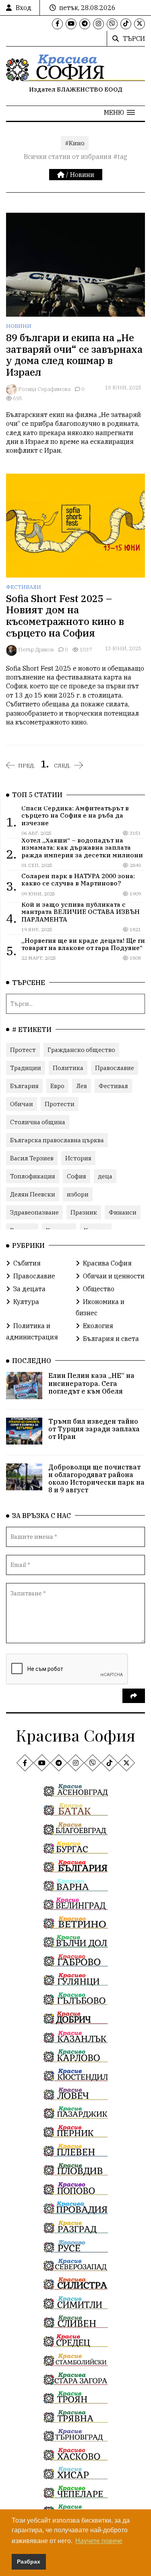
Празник (84, 1212)
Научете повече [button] (99, 2541)
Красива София (107, 1263)
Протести (60, 1104)
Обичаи (22, 1104)
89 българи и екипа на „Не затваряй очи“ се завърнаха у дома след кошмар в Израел (74, 355)
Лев (82, 1086)
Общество (99, 1289)
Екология (98, 1326)
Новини (82, 175)
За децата (29, 1289)
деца (105, 1176)
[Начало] (62, 175)
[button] (119, 112)
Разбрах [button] (29, 2562)
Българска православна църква (57, 1140)
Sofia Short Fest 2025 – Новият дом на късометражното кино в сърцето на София (65, 616)
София (77, 1176)
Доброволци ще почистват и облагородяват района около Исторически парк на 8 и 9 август (96, 1479)
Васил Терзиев (32, 1158)
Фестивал (113, 1086)
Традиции (26, 1068)
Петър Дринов (36, 650)
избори (78, 1194)
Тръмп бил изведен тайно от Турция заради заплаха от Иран (94, 1429)
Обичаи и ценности (114, 1276)
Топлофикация (33, 1176)
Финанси (123, 1212)
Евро (57, 1086)
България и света (111, 1339)
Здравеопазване (34, 1212)
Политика (68, 1068)
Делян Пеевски (33, 1194)
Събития (27, 1263)
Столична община (38, 1122)
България (24, 1086)
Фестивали (24, 587)
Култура (26, 1302)
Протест (23, 1050)
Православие (115, 1068)
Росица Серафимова (44, 389)
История (78, 1158)
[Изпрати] (134, 1696)
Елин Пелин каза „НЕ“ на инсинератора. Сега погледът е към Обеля (91, 1383)
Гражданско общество (81, 1050)
